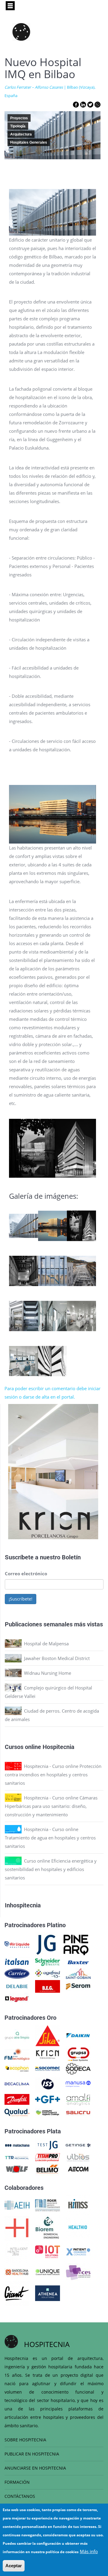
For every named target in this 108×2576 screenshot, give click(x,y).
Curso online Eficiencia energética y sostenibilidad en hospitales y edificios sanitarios (51, 1869)
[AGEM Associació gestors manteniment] (48, 2205)
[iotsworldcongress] (48, 2251)
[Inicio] (21, 32)
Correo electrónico (26, 1573)
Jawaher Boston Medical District (57, 1658)
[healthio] (78, 2227)
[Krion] (48, 2054)
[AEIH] (17, 2205)
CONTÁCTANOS (20, 2496)
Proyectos (19, 118)
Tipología (18, 126)
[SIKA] (48, 2035)
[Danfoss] (17, 2099)
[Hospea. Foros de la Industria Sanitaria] (17, 2227)
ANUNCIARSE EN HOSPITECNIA (35, 2468)
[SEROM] (78, 1986)
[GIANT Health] (17, 2293)
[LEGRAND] (17, 1998)
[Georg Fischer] (48, 2099)
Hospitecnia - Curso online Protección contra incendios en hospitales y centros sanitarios (53, 1775)
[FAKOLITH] (48, 2112)
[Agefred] (48, 1973)
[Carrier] (17, 1973)
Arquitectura (21, 134)
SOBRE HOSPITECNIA (25, 2440)
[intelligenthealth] (17, 2251)
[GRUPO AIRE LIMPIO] (17, 2035)
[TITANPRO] (48, 2157)
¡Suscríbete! (21, 1599)
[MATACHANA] (17, 2145)
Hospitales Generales (29, 142)
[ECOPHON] (17, 2068)
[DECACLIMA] (17, 2083)
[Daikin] (78, 2035)
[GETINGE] (78, 2145)
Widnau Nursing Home (48, 1673)
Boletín (71, 1557)
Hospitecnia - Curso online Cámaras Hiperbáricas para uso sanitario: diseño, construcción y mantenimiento (51, 1806)
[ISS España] (48, 2083)
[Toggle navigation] (10, 6)
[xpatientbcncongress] (78, 2251)
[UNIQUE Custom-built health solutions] (48, 2272)
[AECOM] (78, 2169)
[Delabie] (17, 1986)
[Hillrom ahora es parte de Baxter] (78, 1962)
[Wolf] (17, 2169)
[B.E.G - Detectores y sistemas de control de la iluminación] (48, 1986)
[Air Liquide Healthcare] (17, 1944)
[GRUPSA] (78, 2054)
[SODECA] (78, 2068)
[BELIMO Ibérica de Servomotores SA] (48, 2169)
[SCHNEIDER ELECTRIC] (48, 1962)
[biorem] (47, 2227)
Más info (89, 2551)
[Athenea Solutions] (48, 2293)
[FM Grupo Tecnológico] (17, 2054)
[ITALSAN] (17, 1962)
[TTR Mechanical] (17, 2157)
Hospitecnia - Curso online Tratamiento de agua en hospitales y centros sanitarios (50, 1838)
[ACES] (78, 2272)
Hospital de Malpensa (46, 1644)
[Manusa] (78, 2083)
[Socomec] (48, 2068)
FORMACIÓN (17, 2482)
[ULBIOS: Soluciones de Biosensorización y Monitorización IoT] (78, 2157)
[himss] (78, 2205)
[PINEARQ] (76, 1944)
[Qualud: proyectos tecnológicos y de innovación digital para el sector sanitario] (17, 2112)
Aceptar (14, 2566)
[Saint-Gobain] (78, 1973)
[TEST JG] (48, 2145)
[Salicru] (78, 2112)
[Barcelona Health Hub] (17, 2272)
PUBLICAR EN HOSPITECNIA (32, 2454)
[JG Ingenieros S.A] (46, 1944)
